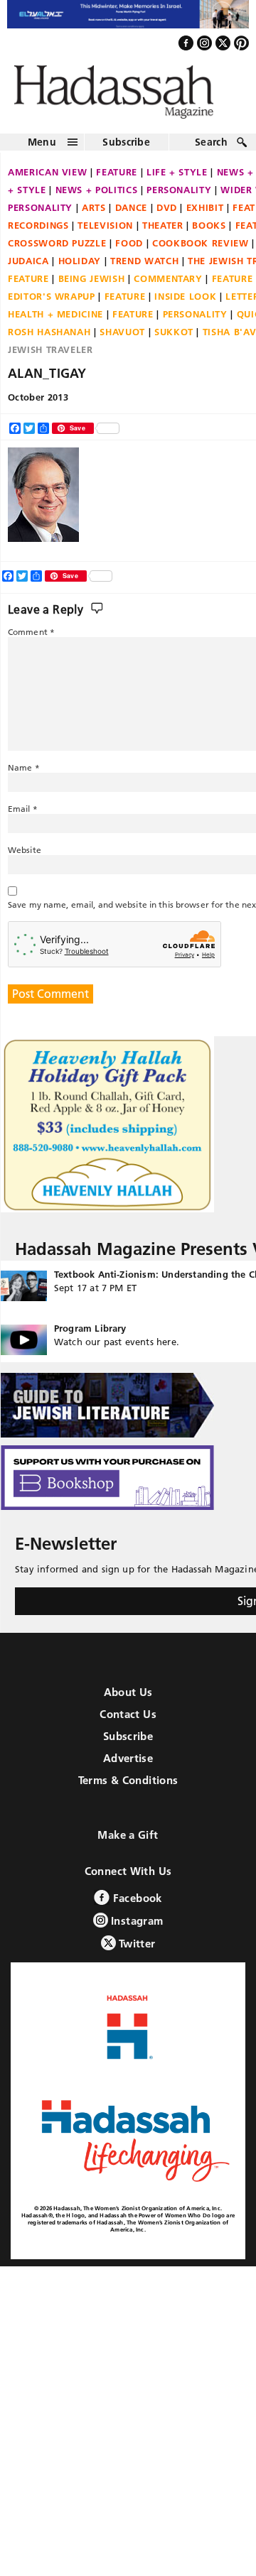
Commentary (168, 286)
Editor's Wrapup (52, 303)
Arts (94, 214)
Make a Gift (128, 1843)
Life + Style (177, 179)
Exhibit (205, 214)
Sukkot (174, 339)
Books (209, 232)
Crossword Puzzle (57, 250)
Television (105, 232)
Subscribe (126, 149)
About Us (128, 1700)
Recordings (38, 232)
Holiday (80, 268)
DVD (167, 214)
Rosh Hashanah (49, 339)
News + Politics (97, 197)
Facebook (135, 1906)
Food (129, 250)
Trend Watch (144, 268)
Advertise (128, 1766)
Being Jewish (92, 286)
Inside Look (185, 303)
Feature (117, 179)
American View (47, 179)
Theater (163, 232)
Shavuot (122, 339)
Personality (179, 197)
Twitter (136, 1951)
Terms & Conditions (128, 1788)
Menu (42, 149)
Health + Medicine (55, 321)
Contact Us (128, 1722)
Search (211, 149)
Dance (131, 214)
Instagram (136, 1929)
